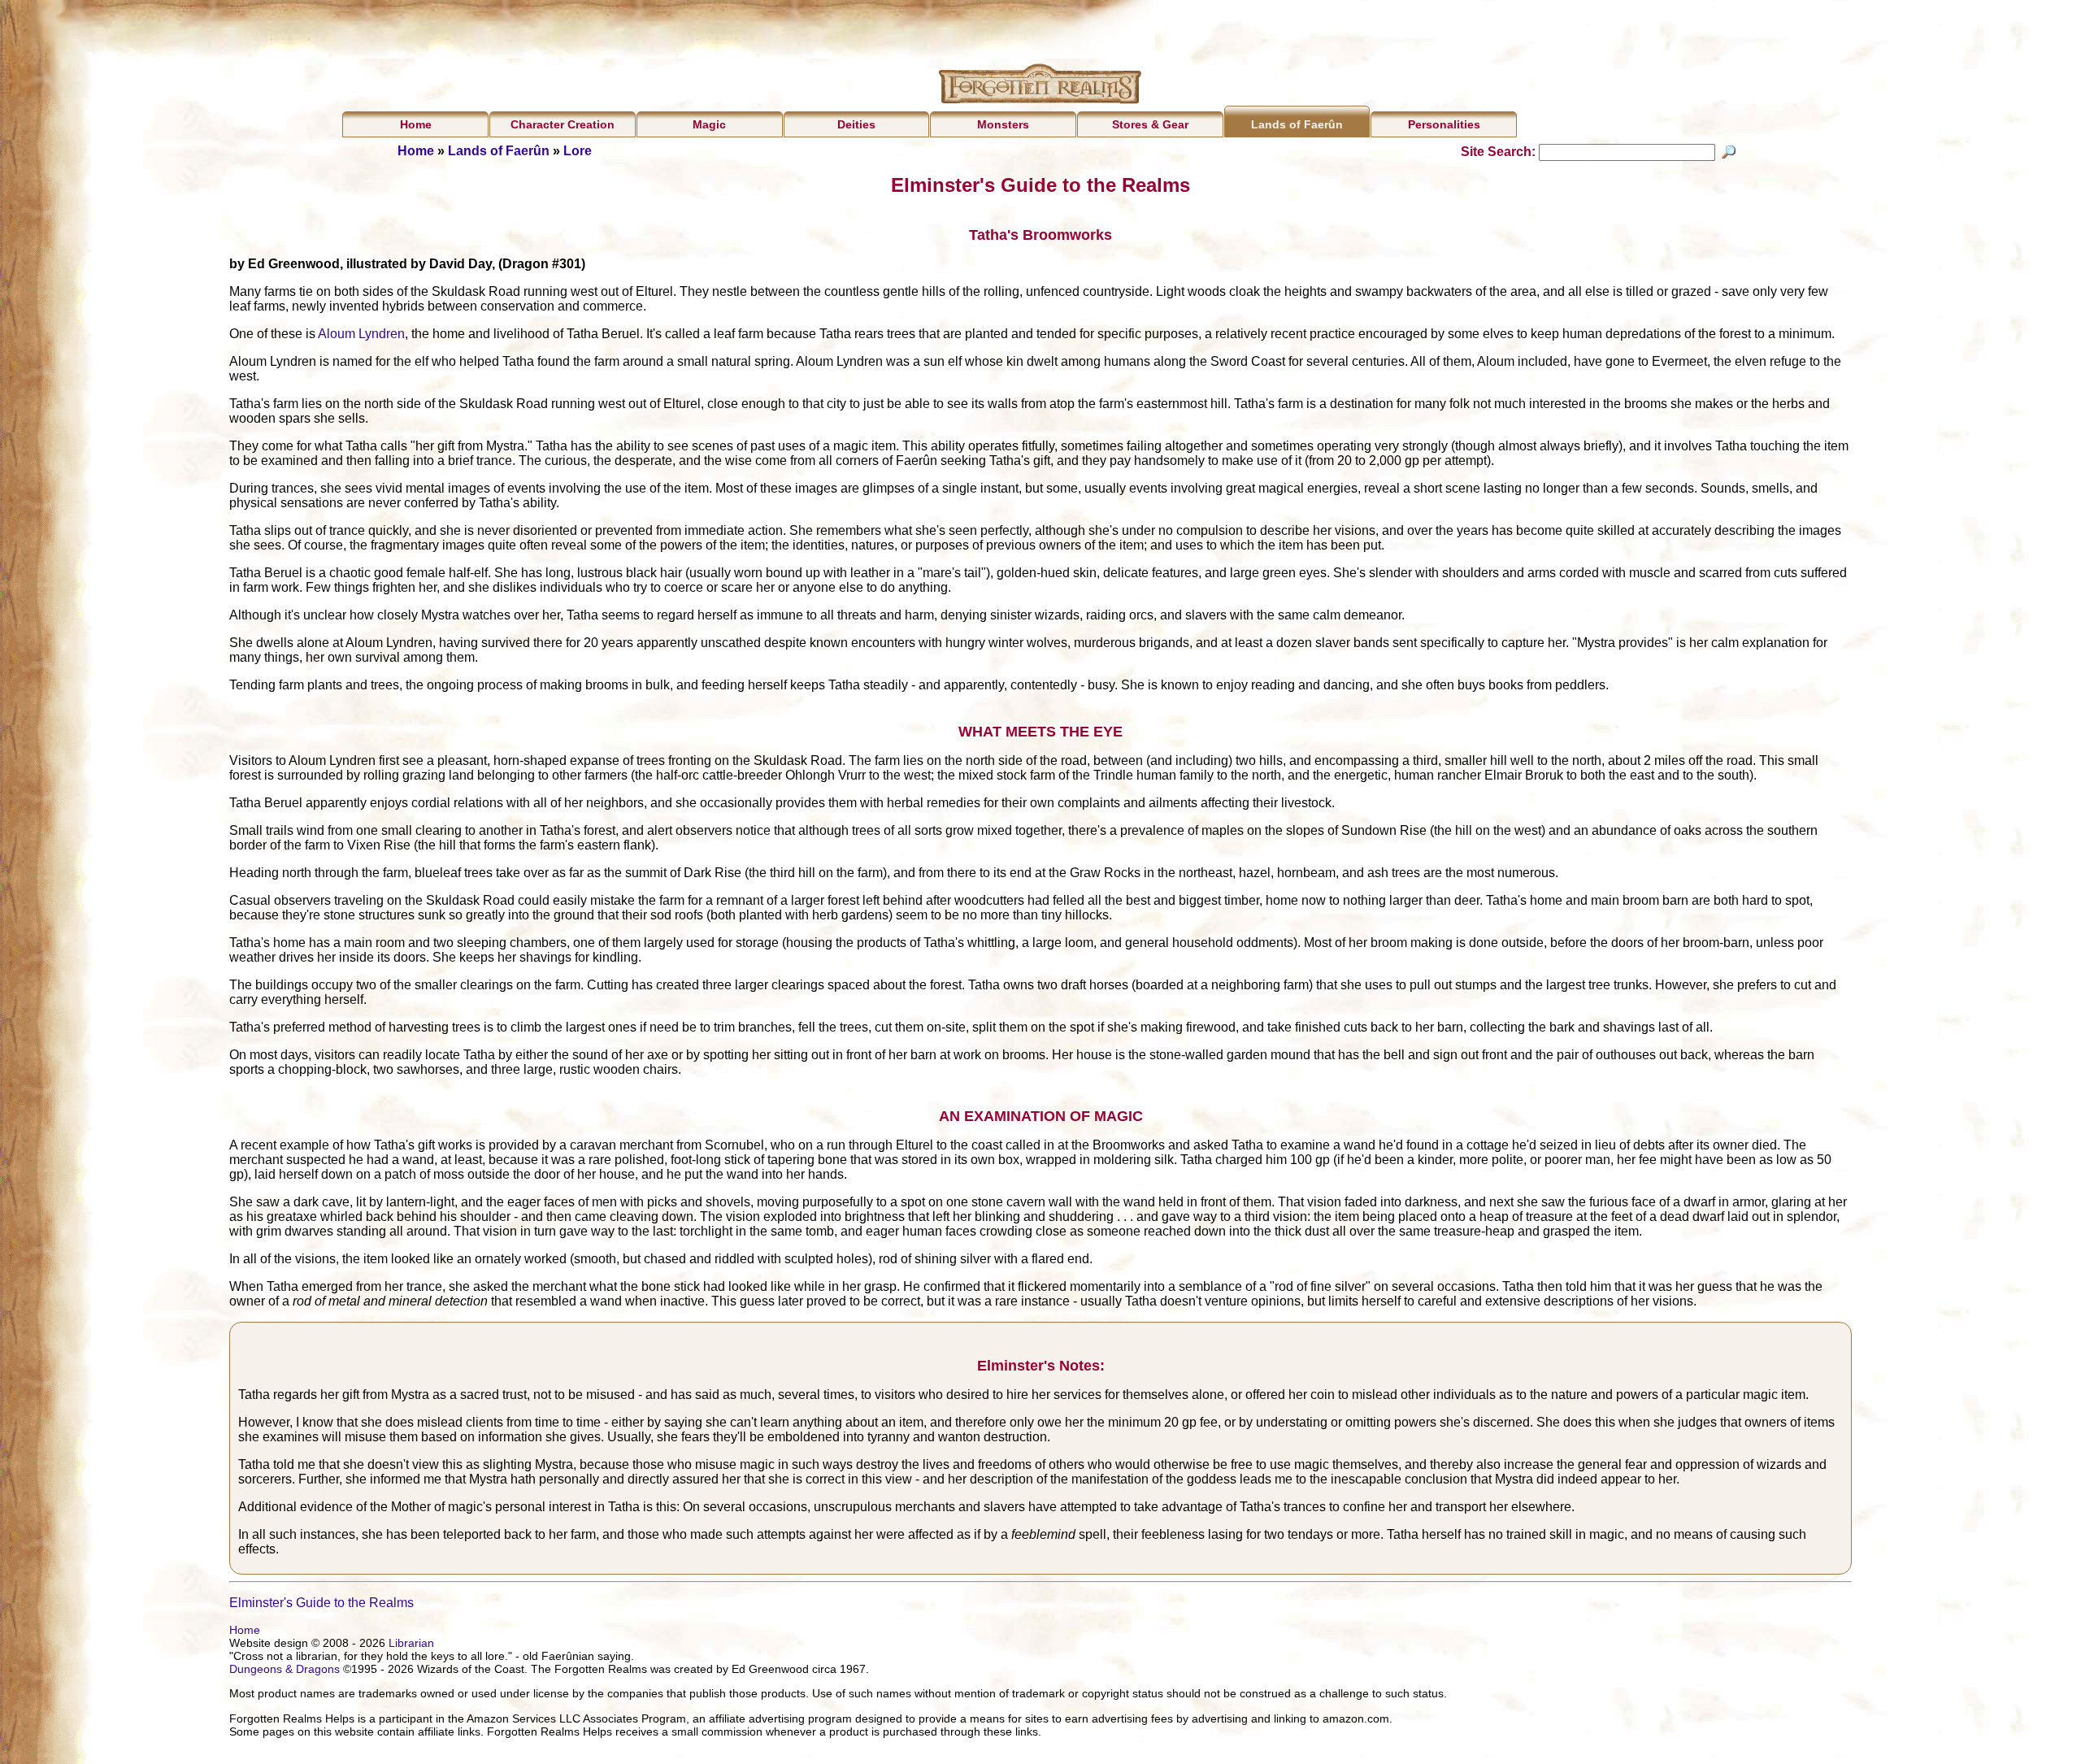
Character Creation (563, 124)
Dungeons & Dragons (285, 1669)
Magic (709, 124)
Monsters (1003, 124)
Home (416, 124)
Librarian (411, 1643)
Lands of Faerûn (1297, 124)
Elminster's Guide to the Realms (321, 1603)
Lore (578, 151)
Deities (856, 124)
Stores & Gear (1150, 124)
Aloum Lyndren (361, 334)
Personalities (1444, 124)
